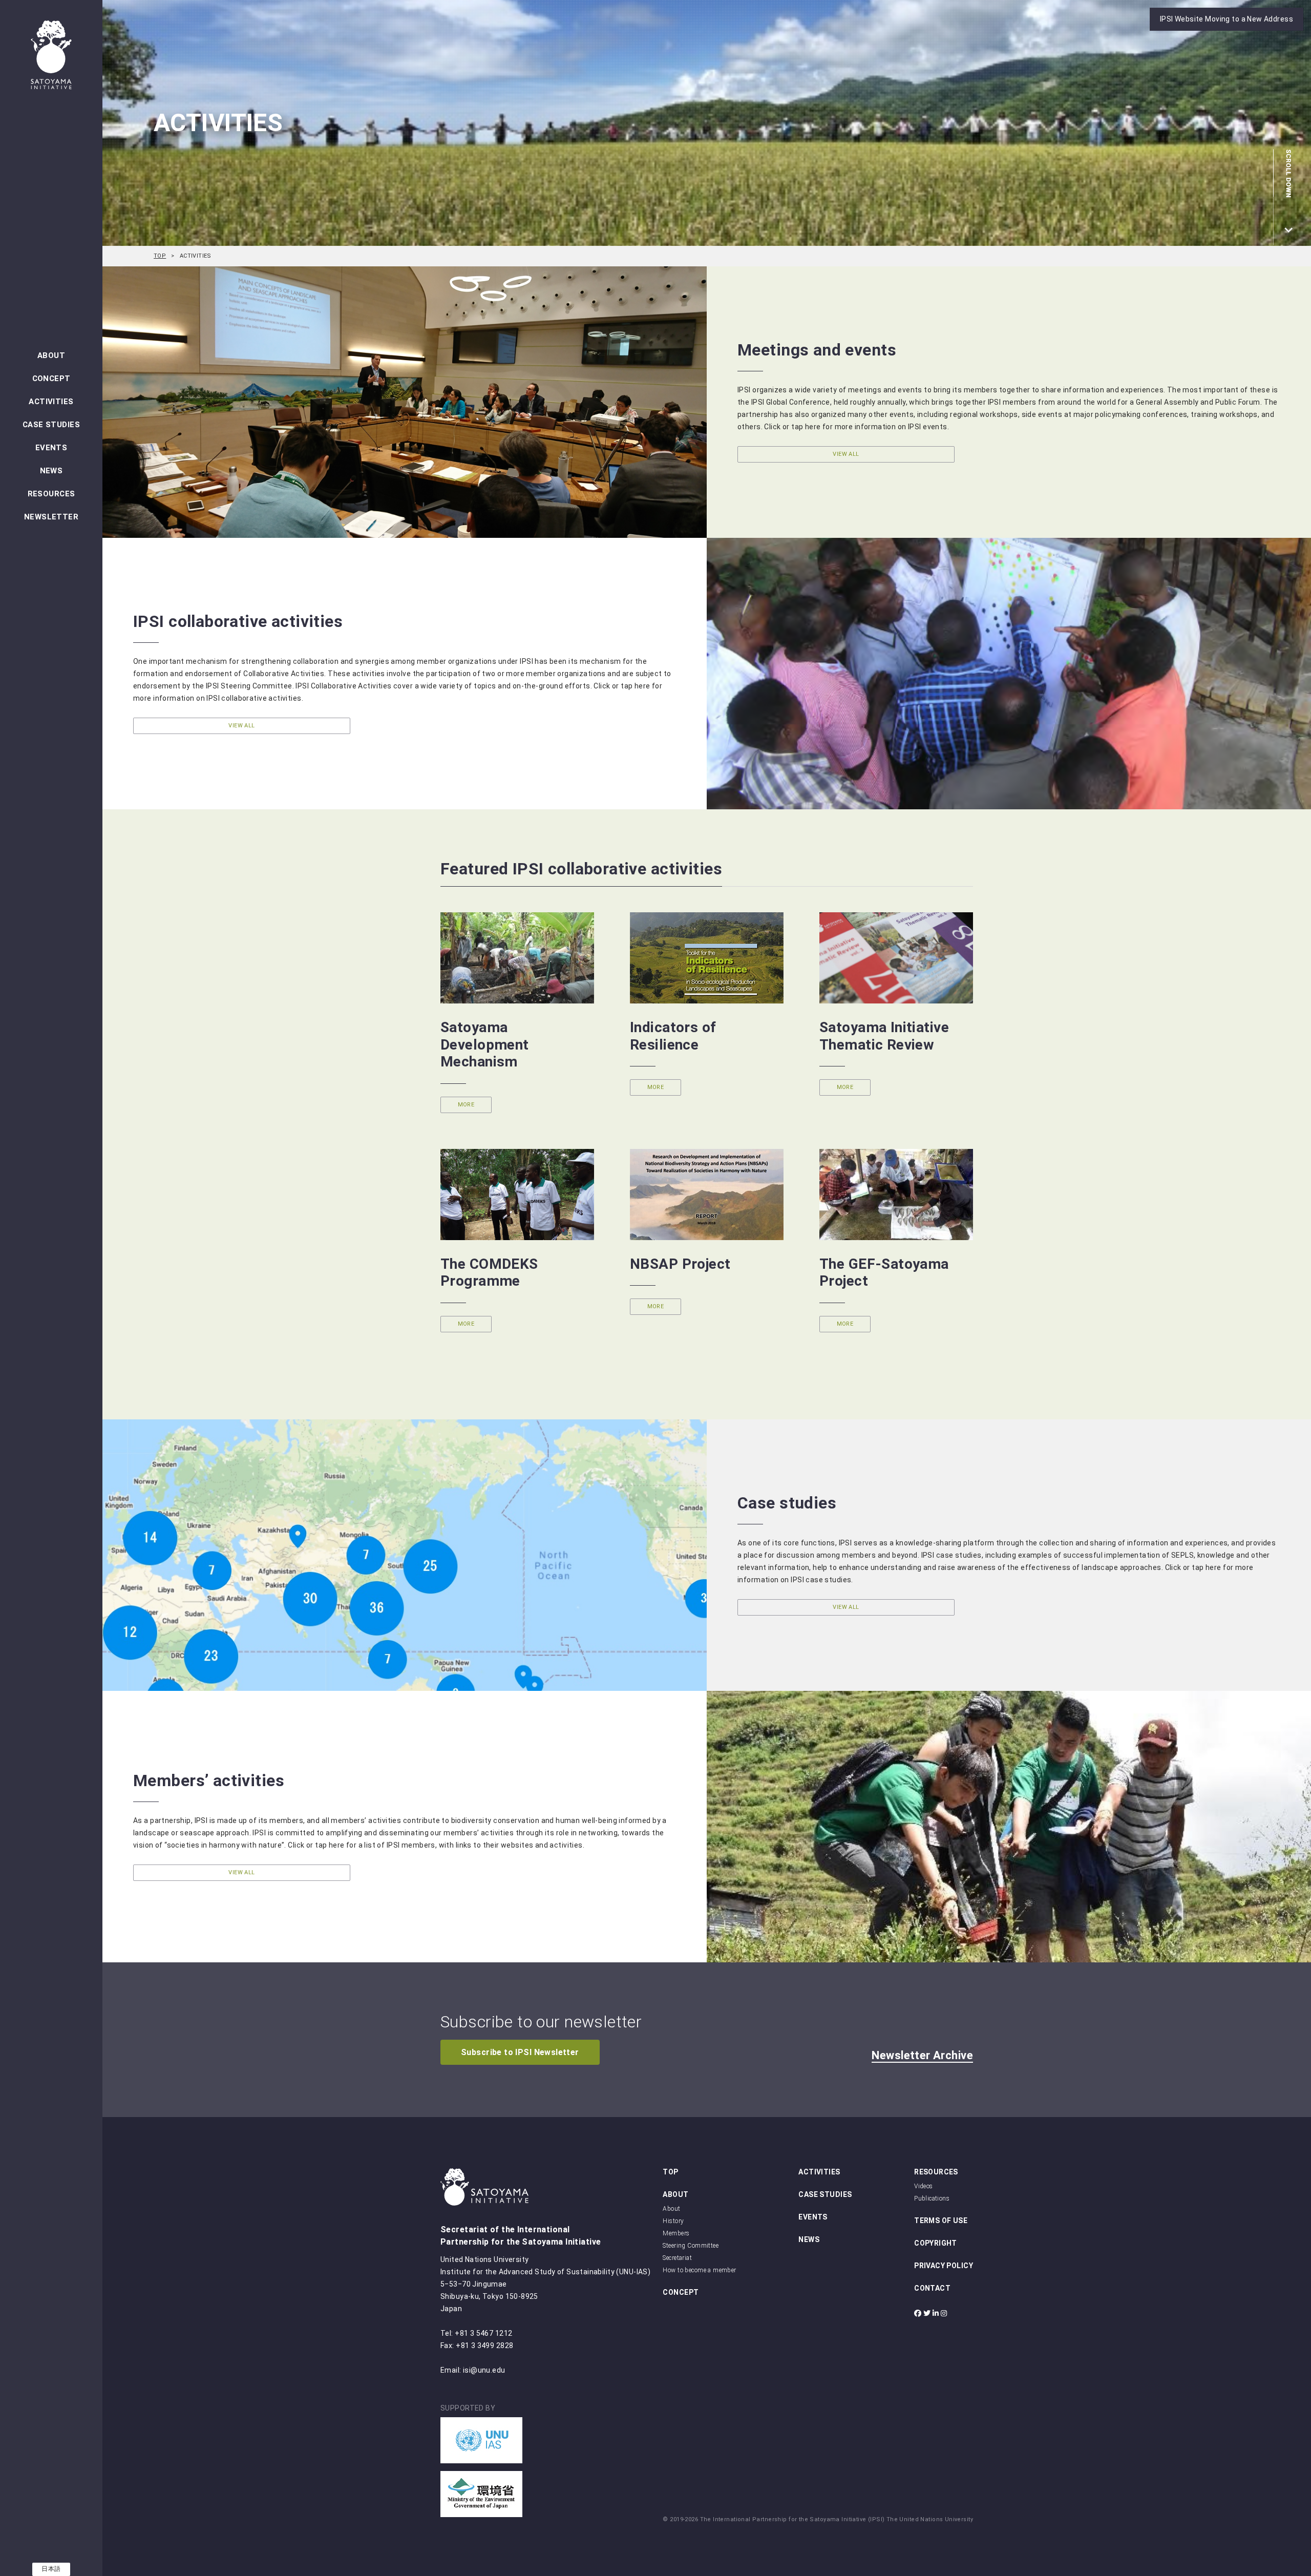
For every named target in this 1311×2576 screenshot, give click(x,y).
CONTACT (932, 2288)
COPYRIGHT (936, 2243)
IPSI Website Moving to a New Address (1227, 19)
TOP (160, 256)
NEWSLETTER (51, 517)
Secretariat (677, 2258)
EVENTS (51, 448)
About (671, 2209)
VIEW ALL (846, 454)
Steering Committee (691, 2246)
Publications (932, 2198)
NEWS (51, 471)
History (673, 2221)
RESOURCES (51, 494)
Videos (924, 2186)
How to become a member (699, 2270)
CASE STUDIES (51, 425)
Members (676, 2233)
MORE (466, 1105)
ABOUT (51, 355)
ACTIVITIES (51, 402)
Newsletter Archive (922, 2055)
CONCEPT (51, 379)
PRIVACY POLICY (944, 2266)
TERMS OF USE (941, 2221)
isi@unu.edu (484, 2370)
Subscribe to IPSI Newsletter (520, 2052)
